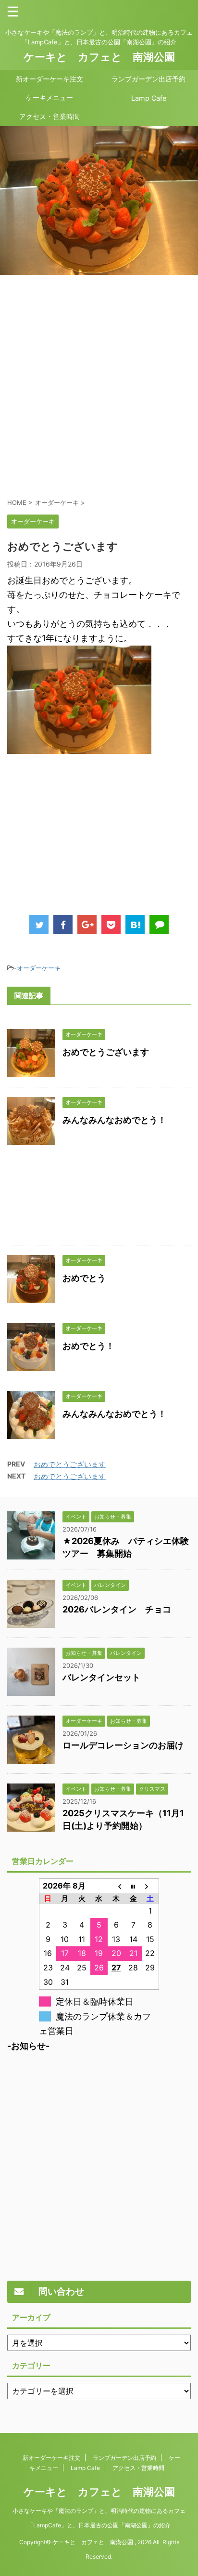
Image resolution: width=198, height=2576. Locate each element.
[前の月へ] (116, 1886)
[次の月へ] (150, 1886)
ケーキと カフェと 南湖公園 (99, 57)
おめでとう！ (88, 1346)
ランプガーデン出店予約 (148, 79)
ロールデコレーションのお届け (123, 1745)
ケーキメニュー (49, 98)
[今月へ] (133, 1886)
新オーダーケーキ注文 (49, 79)
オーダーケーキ (39, 968)
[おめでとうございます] (135, 925)
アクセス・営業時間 (49, 116)
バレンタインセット (101, 1677)
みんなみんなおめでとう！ (114, 1120)
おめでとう (84, 1278)
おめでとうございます (106, 1052)
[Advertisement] (99, 386)
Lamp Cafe (149, 98)
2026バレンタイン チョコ (117, 1609)
